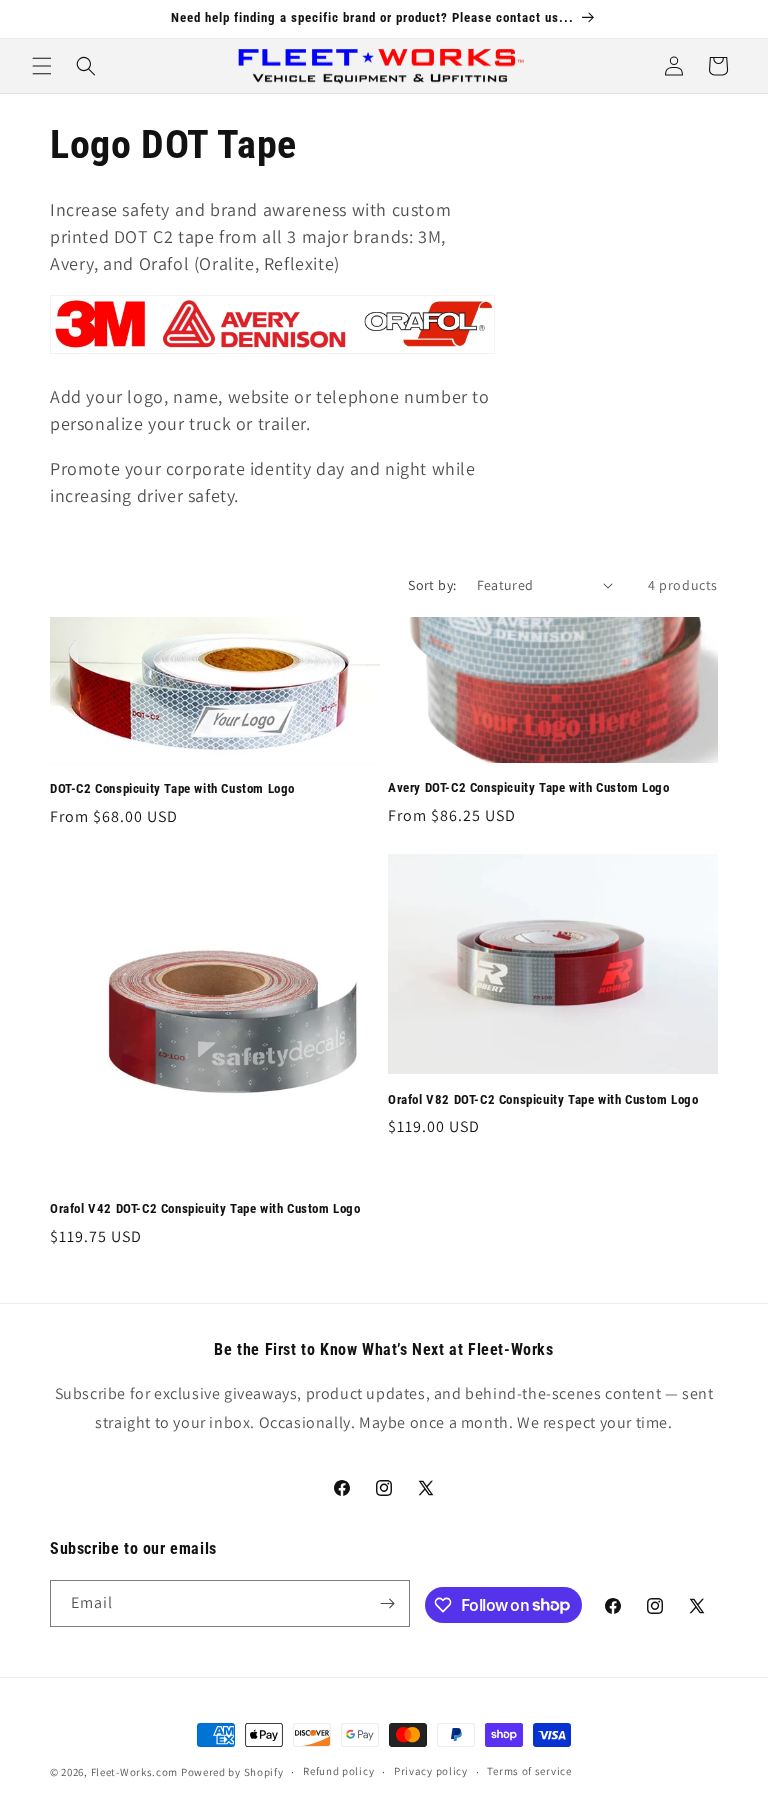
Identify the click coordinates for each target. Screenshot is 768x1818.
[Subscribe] (387, 1603)
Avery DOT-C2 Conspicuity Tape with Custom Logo (529, 787)
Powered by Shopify (232, 1772)
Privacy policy (431, 1771)
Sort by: (432, 585)
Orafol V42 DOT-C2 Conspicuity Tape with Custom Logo (205, 1208)
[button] (42, 66)
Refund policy (338, 1771)
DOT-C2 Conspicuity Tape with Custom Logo (172, 788)
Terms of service (529, 1771)
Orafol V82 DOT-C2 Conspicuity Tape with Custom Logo (543, 1099)
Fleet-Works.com (135, 1772)
